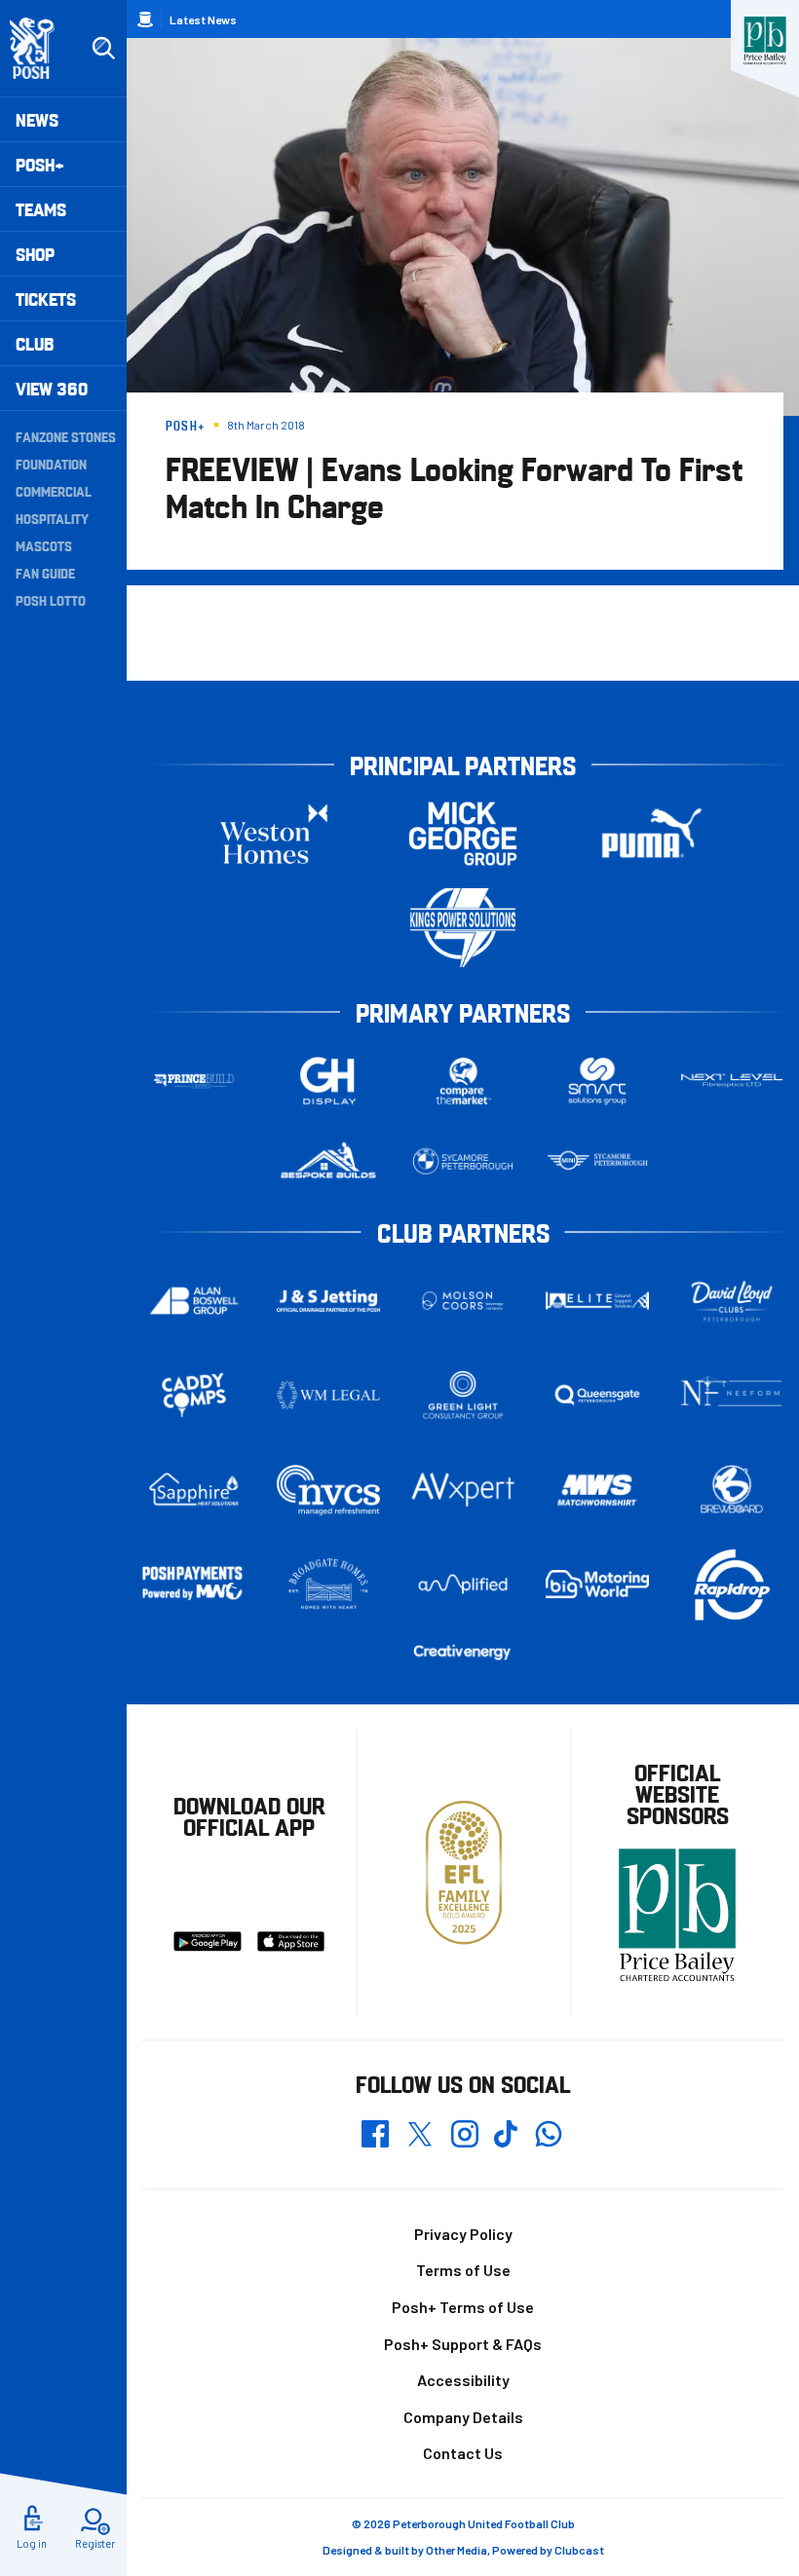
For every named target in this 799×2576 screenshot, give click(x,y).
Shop (35, 254)
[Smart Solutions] (597, 1081)
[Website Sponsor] (765, 41)
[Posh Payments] (194, 1584)
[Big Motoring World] (597, 1584)
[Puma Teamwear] (652, 833)
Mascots (44, 545)
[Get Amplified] (463, 1584)
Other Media (457, 2550)
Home (145, 19)
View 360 (52, 388)
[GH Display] (328, 1081)
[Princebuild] (194, 1081)
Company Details (463, 2417)
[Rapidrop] (732, 1584)
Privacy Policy (463, 2234)
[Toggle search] (103, 49)
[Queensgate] (597, 1395)
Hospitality (52, 518)
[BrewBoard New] (732, 1490)
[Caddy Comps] (194, 1395)
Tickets (46, 299)
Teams (41, 209)
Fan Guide (45, 573)
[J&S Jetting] (328, 1301)
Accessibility (463, 2380)
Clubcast (579, 2550)
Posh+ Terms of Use (463, 2307)
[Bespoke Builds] (328, 1161)
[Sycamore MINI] (597, 1161)
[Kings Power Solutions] (463, 928)
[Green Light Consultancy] (463, 1395)
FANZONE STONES (66, 436)
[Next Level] (732, 1081)
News (37, 119)
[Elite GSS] (597, 1301)
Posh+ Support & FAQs (463, 2344)
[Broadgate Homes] (328, 1584)
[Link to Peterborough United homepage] (40, 48)
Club (35, 343)
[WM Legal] (328, 1395)
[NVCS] (328, 1490)
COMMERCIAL (54, 491)
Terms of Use (463, 2270)
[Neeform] (732, 1395)
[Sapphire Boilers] (194, 1490)
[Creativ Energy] (463, 1652)
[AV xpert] (463, 1490)
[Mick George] (463, 833)
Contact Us (463, 2453)
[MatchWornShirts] (597, 1490)
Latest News (203, 19)
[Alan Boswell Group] (194, 1301)
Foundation (51, 464)
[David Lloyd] (732, 1301)
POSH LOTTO (51, 600)
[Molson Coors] (463, 1301)
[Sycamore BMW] (463, 1161)
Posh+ (40, 164)
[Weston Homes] (274, 833)
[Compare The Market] (463, 1081)
